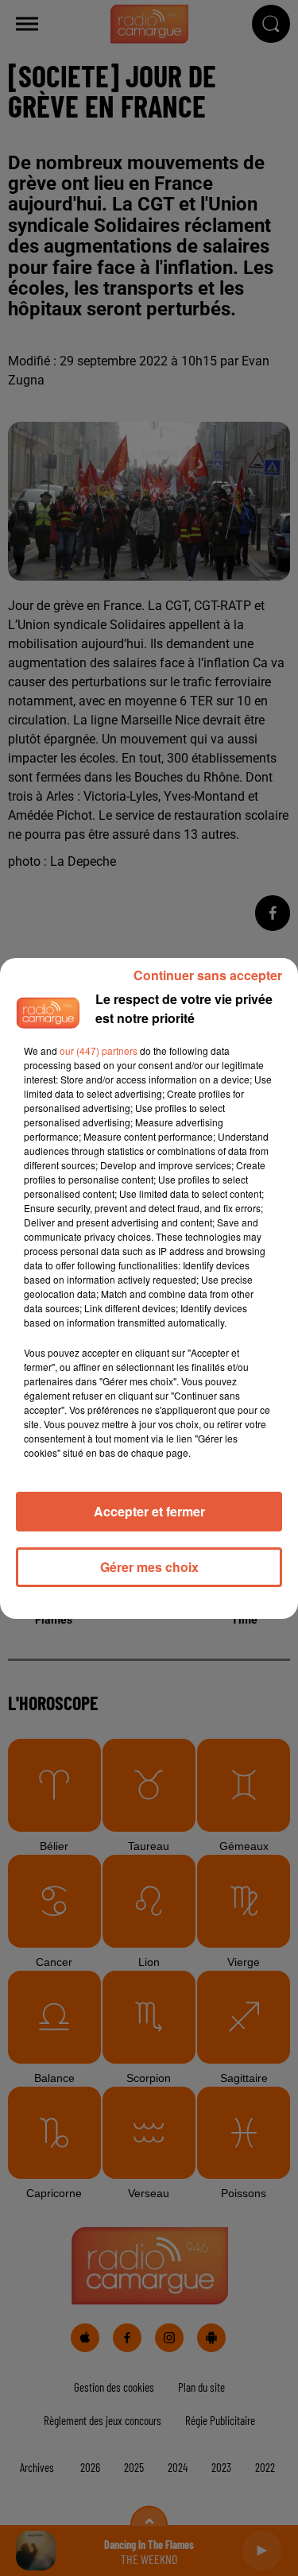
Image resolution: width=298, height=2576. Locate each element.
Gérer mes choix (149, 1567)
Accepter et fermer (149, 1511)
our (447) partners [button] (99, 1050)
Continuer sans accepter (208, 975)
